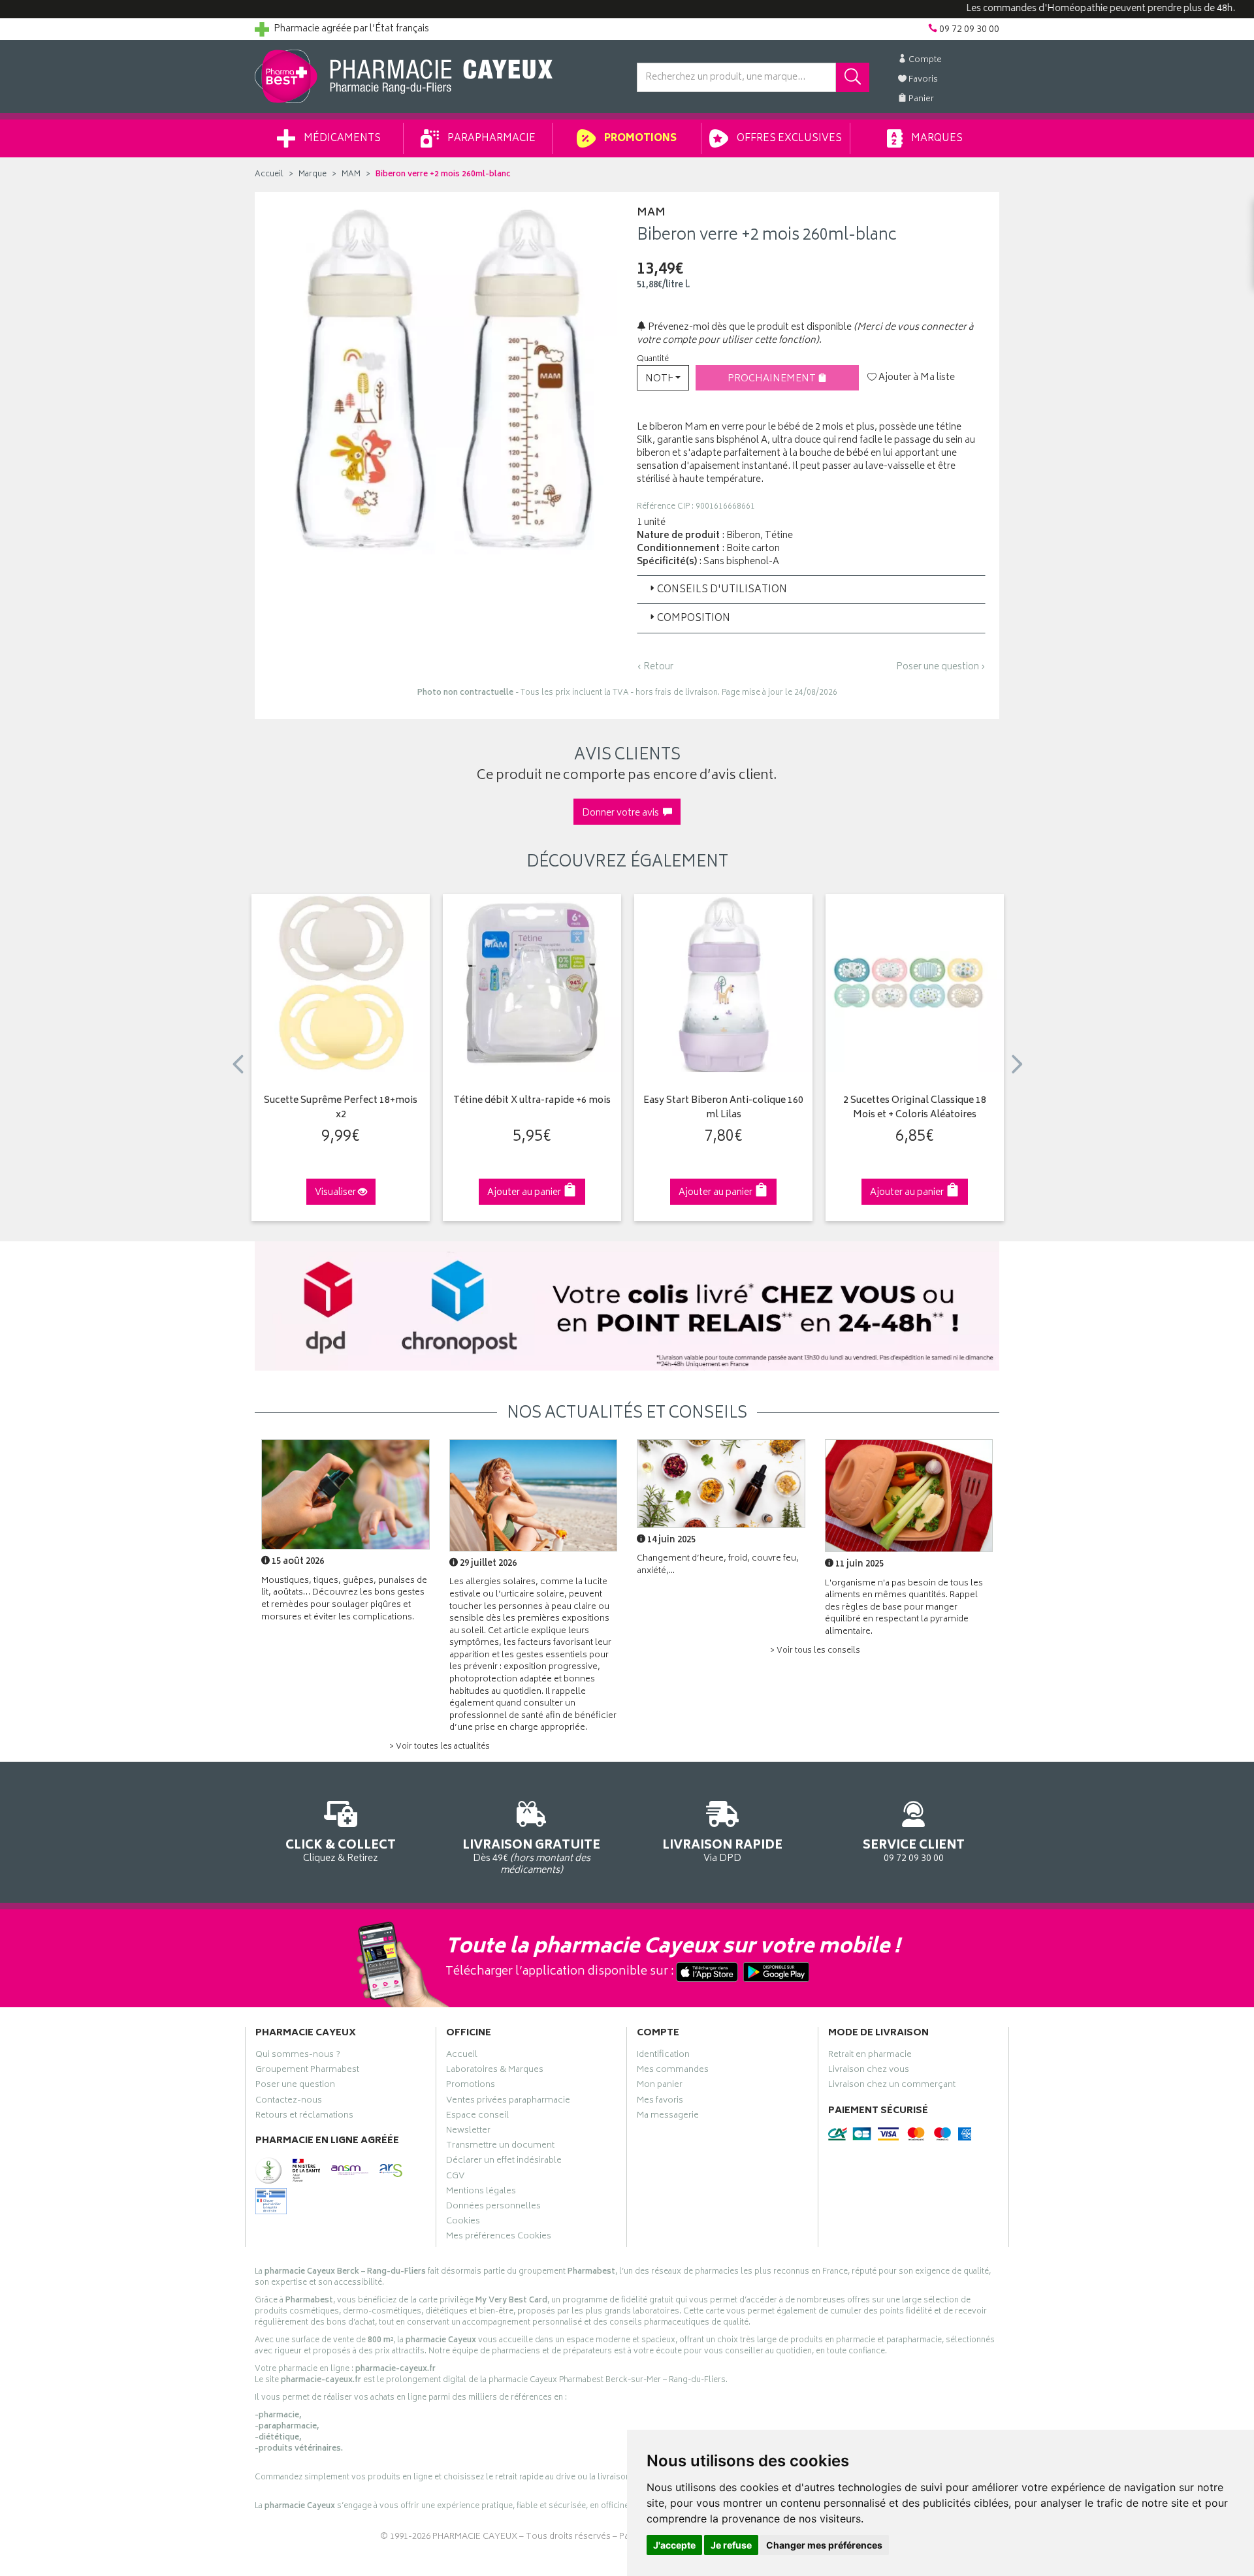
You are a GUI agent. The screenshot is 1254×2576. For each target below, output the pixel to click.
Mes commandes (673, 2071)
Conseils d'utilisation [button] (722, 590)
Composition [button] (694, 619)
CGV (455, 2178)
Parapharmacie (490, 139)
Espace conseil (477, 2117)
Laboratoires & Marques (495, 2071)
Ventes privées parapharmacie (508, 2102)
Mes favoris (660, 2102)
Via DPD (722, 1850)
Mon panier (660, 2086)
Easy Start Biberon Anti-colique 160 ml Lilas (723, 1108)
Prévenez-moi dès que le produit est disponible (749, 327)
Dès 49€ (531, 1856)
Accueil (269, 175)
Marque (313, 175)
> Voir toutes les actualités (440, 1747)
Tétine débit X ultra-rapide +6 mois (532, 1101)
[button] (663, 378)
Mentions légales (481, 2193)
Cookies (463, 2223)
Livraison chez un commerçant (892, 2086)
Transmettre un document (500, 2147)
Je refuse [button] (731, 2545)
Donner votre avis (622, 813)
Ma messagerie (668, 2117)
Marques (936, 139)
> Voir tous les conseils (815, 1651)
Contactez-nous (289, 2102)
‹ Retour (655, 667)
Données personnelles (493, 2208)
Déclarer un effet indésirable (504, 2162)
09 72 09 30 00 (914, 1850)
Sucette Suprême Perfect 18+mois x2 (341, 1108)
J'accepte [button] (674, 2545)
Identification (663, 2056)
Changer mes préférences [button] (824, 2545)
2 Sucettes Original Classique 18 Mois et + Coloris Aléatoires (915, 1108)
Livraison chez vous (869, 2071)
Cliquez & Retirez (341, 1850)
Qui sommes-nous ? (298, 2056)
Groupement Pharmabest (307, 2071)
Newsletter (468, 2132)
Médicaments (341, 139)
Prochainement (773, 379)
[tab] (811, 590)
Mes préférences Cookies (499, 2238)
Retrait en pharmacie (870, 2056)
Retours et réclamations (304, 2117)
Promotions (639, 139)
